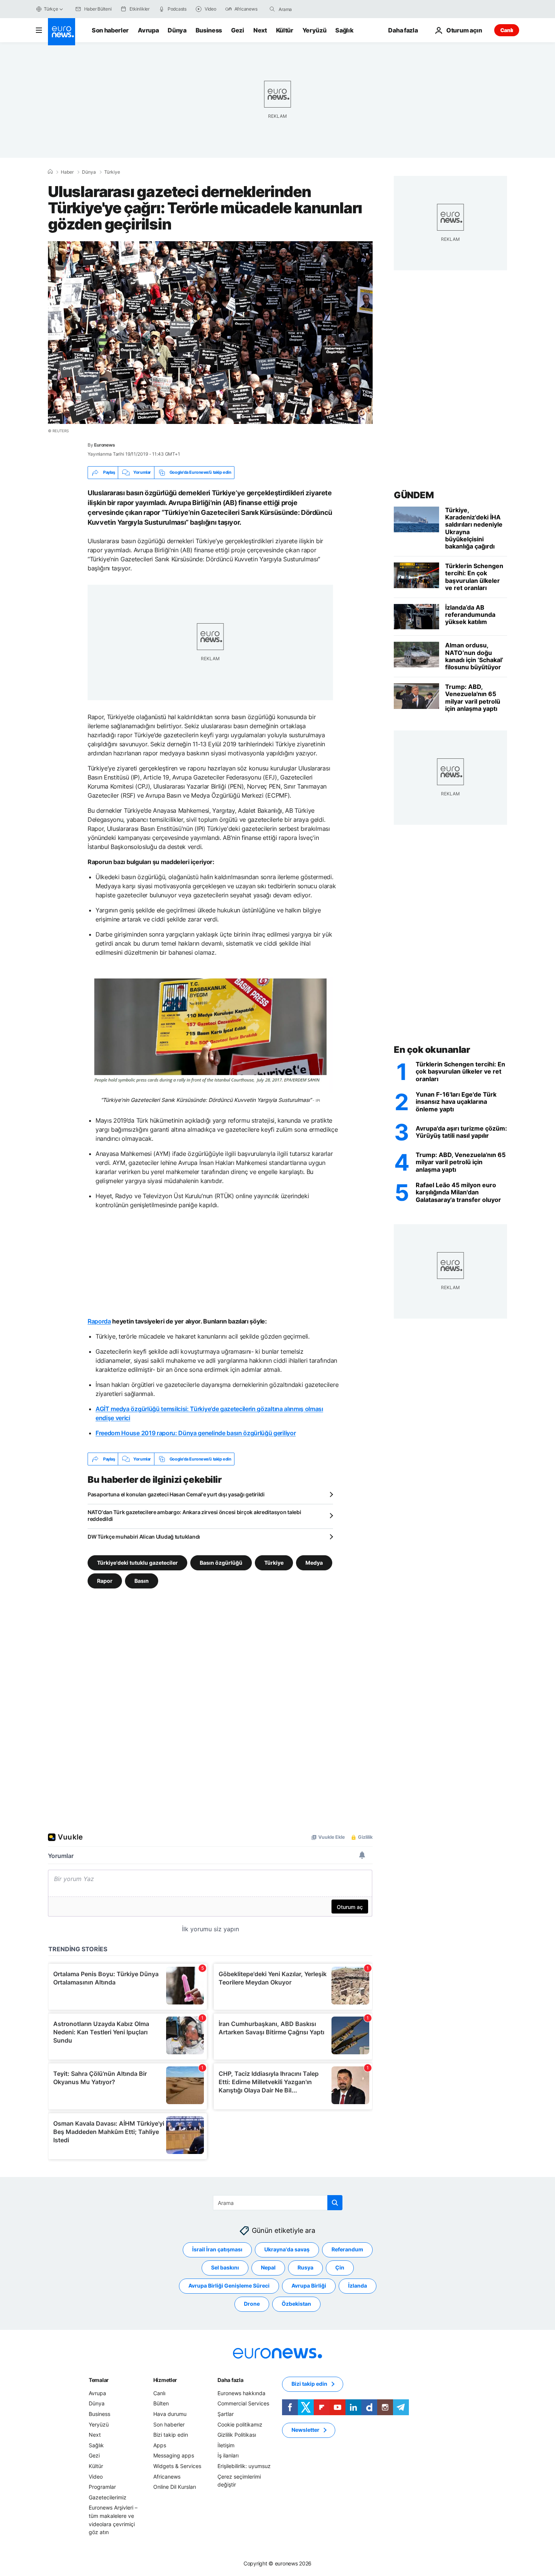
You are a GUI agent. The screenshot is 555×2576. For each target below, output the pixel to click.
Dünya (177, 30)
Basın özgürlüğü (221, 1563)
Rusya (305, 2267)
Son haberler (110, 30)
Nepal (268, 2267)
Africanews (167, 2477)
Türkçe (51, 9)
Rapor (105, 1581)
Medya (314, 1563)
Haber (67, 172)
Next (260, 30)
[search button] (272, 9)
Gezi (238, 30)
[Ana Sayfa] (50, 172)
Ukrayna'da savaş (287, 2249)
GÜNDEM (414, 495)
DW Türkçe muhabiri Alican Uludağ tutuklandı (144, 1537)
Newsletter (305, 2430)
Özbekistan (296, 2304)
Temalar (99, 2380)
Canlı (507, 30)
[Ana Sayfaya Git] (62, 32)
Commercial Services (243, 2403)
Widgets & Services (177, 2466)
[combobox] (310, 9)
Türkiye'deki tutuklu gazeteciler (137, 1563)
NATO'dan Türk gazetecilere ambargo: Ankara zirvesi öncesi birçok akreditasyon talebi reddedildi (194, 1515)
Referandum (347, 2249)
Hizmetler (165, 2380)
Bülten (161, 2403)
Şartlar (226, 2414)
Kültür (285, 30)
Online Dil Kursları (175, 2487)
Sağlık (344, 30)
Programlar (102, 2487)
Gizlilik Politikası (237, 2435)
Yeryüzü (314, 30)
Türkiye (112, 172)
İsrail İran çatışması (217, 2249)
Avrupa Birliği (309, 2286)
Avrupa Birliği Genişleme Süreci (229, 2286)
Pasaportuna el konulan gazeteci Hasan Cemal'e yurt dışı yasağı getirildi (176, 1494)
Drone (252, 2304)
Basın (142, 1581)
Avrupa (148, 30)
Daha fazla (230, 2380)
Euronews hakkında (241, 2393)
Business (209, 30)
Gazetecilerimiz (108, 2497)
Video (96, 2477)
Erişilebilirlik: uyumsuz (244, 2466)
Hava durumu (170, 2414)
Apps (160, 2445)
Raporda (99, 1321)
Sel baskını (225, 2267)
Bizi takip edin (171, 2435)
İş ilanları (228, 2455)
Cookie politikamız (240, 2424)
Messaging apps (174, 2455)
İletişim (226, 2445)
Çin (340, 2267)
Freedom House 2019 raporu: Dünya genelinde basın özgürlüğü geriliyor (196, 1433)
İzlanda (358, 2286)
